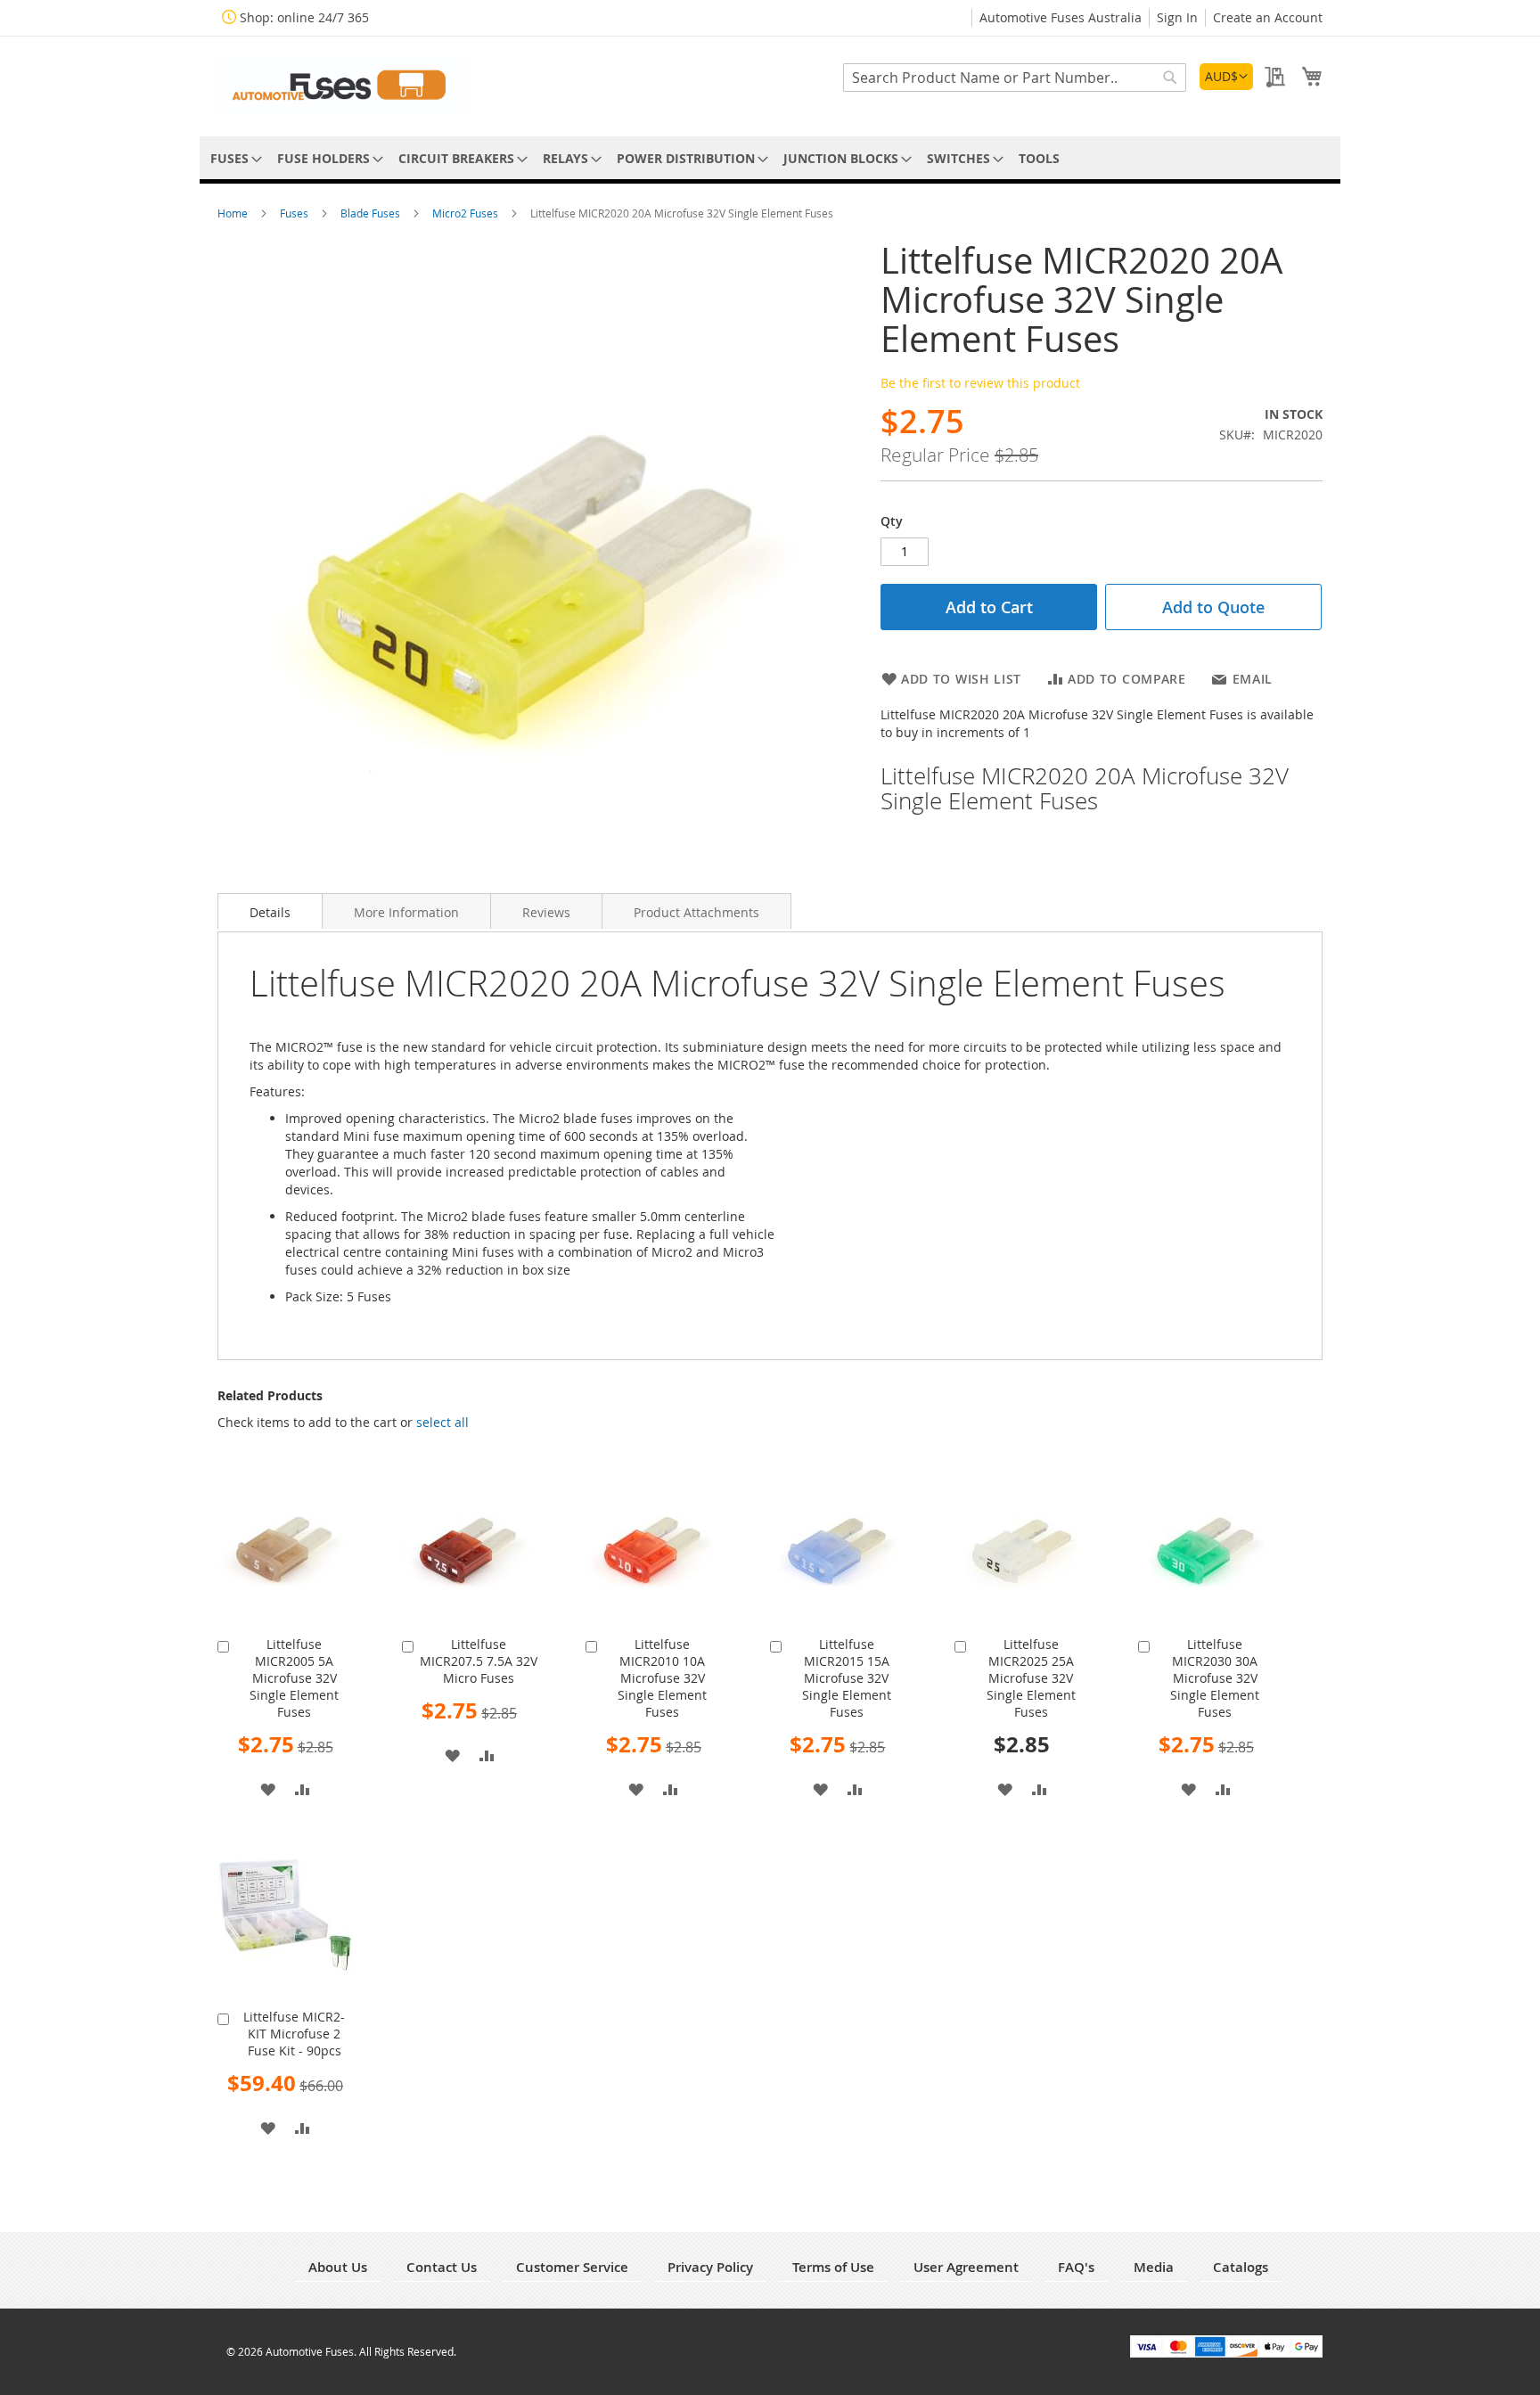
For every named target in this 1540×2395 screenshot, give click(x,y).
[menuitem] (233, 158)
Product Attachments (696, 912)
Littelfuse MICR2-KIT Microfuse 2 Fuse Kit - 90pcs (294, 2034)
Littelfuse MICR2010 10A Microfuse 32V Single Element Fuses (662, 1678)
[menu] (770, 158)
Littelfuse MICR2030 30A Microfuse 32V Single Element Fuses (1215, 1678)
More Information (406, 912)
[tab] (270, 911)
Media (1154, 2267)
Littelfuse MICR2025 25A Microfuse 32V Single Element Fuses (1031, 1678)
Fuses (295, 213)
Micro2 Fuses (467, 213)
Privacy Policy (710, 2267)
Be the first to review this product (980, 383)
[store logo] (342, 85)
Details (270, 912)
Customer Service (572, 2267)
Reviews (546, 912)
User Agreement (966, 2267)
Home (234, 213)
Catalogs (1241, 2267)
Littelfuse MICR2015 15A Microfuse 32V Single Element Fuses (847, 1678)
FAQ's (1076, 2267)
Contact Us (442, 2267)
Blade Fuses (372, 213)
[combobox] (1015, 78)
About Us (338, 2267)
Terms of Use (833, 2267)
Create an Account (1268, 17)
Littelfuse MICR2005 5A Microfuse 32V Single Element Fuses (294, 1678)
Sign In (1177, 17)
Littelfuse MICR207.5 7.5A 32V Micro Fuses (479, 1661)
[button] (1226, 77)
